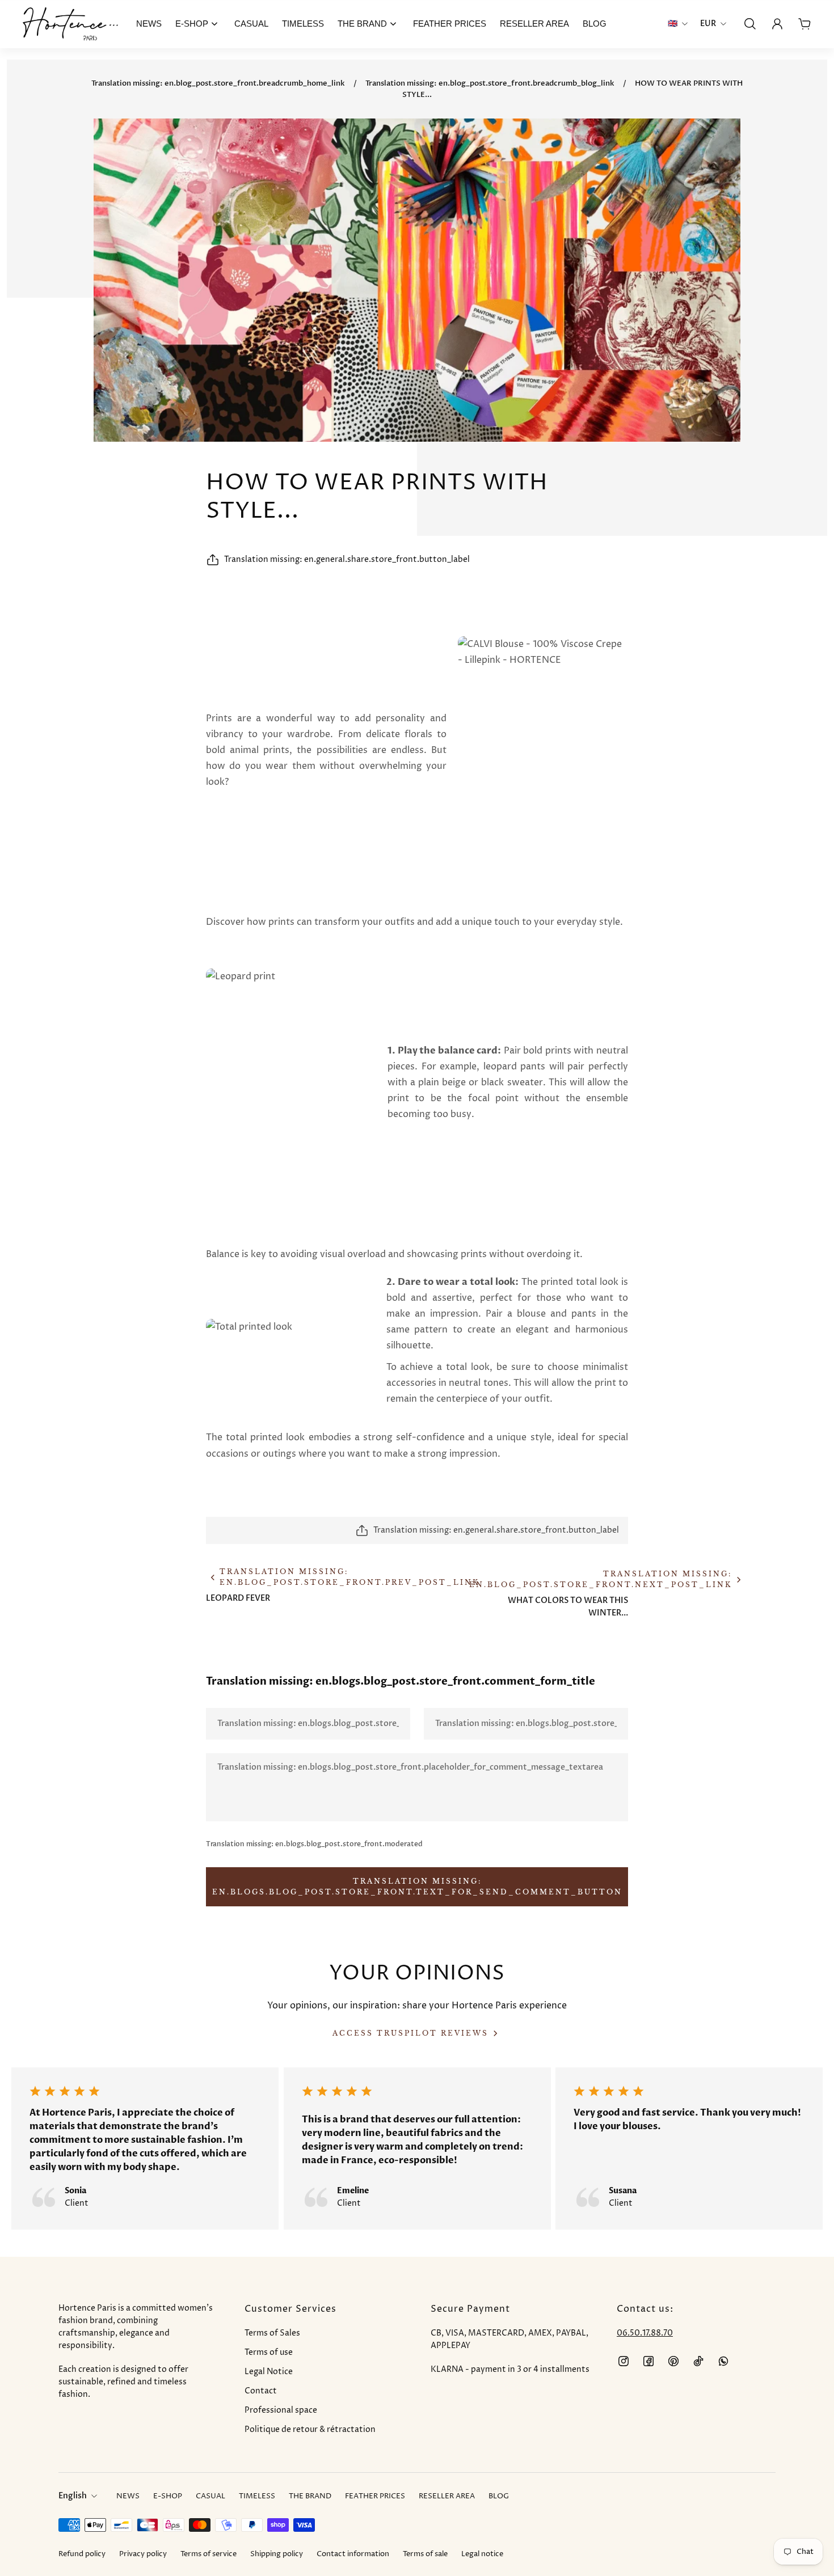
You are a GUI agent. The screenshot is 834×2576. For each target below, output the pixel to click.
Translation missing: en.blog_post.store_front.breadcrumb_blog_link (490, 83)
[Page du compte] (777, 24)
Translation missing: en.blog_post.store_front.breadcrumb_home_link (218, 83)
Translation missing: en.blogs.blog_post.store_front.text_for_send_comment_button (417, 1886)
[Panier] (804, 24)
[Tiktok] (698, 2361)
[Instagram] (624, 2361)
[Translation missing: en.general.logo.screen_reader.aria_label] (70, 24)
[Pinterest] (673, 2361)
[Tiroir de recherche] (750, 24)
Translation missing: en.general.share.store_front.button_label (347, 559)
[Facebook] (648, 2361)
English (73, 2496)
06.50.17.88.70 (645, 2333)
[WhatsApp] (723, 2361)
